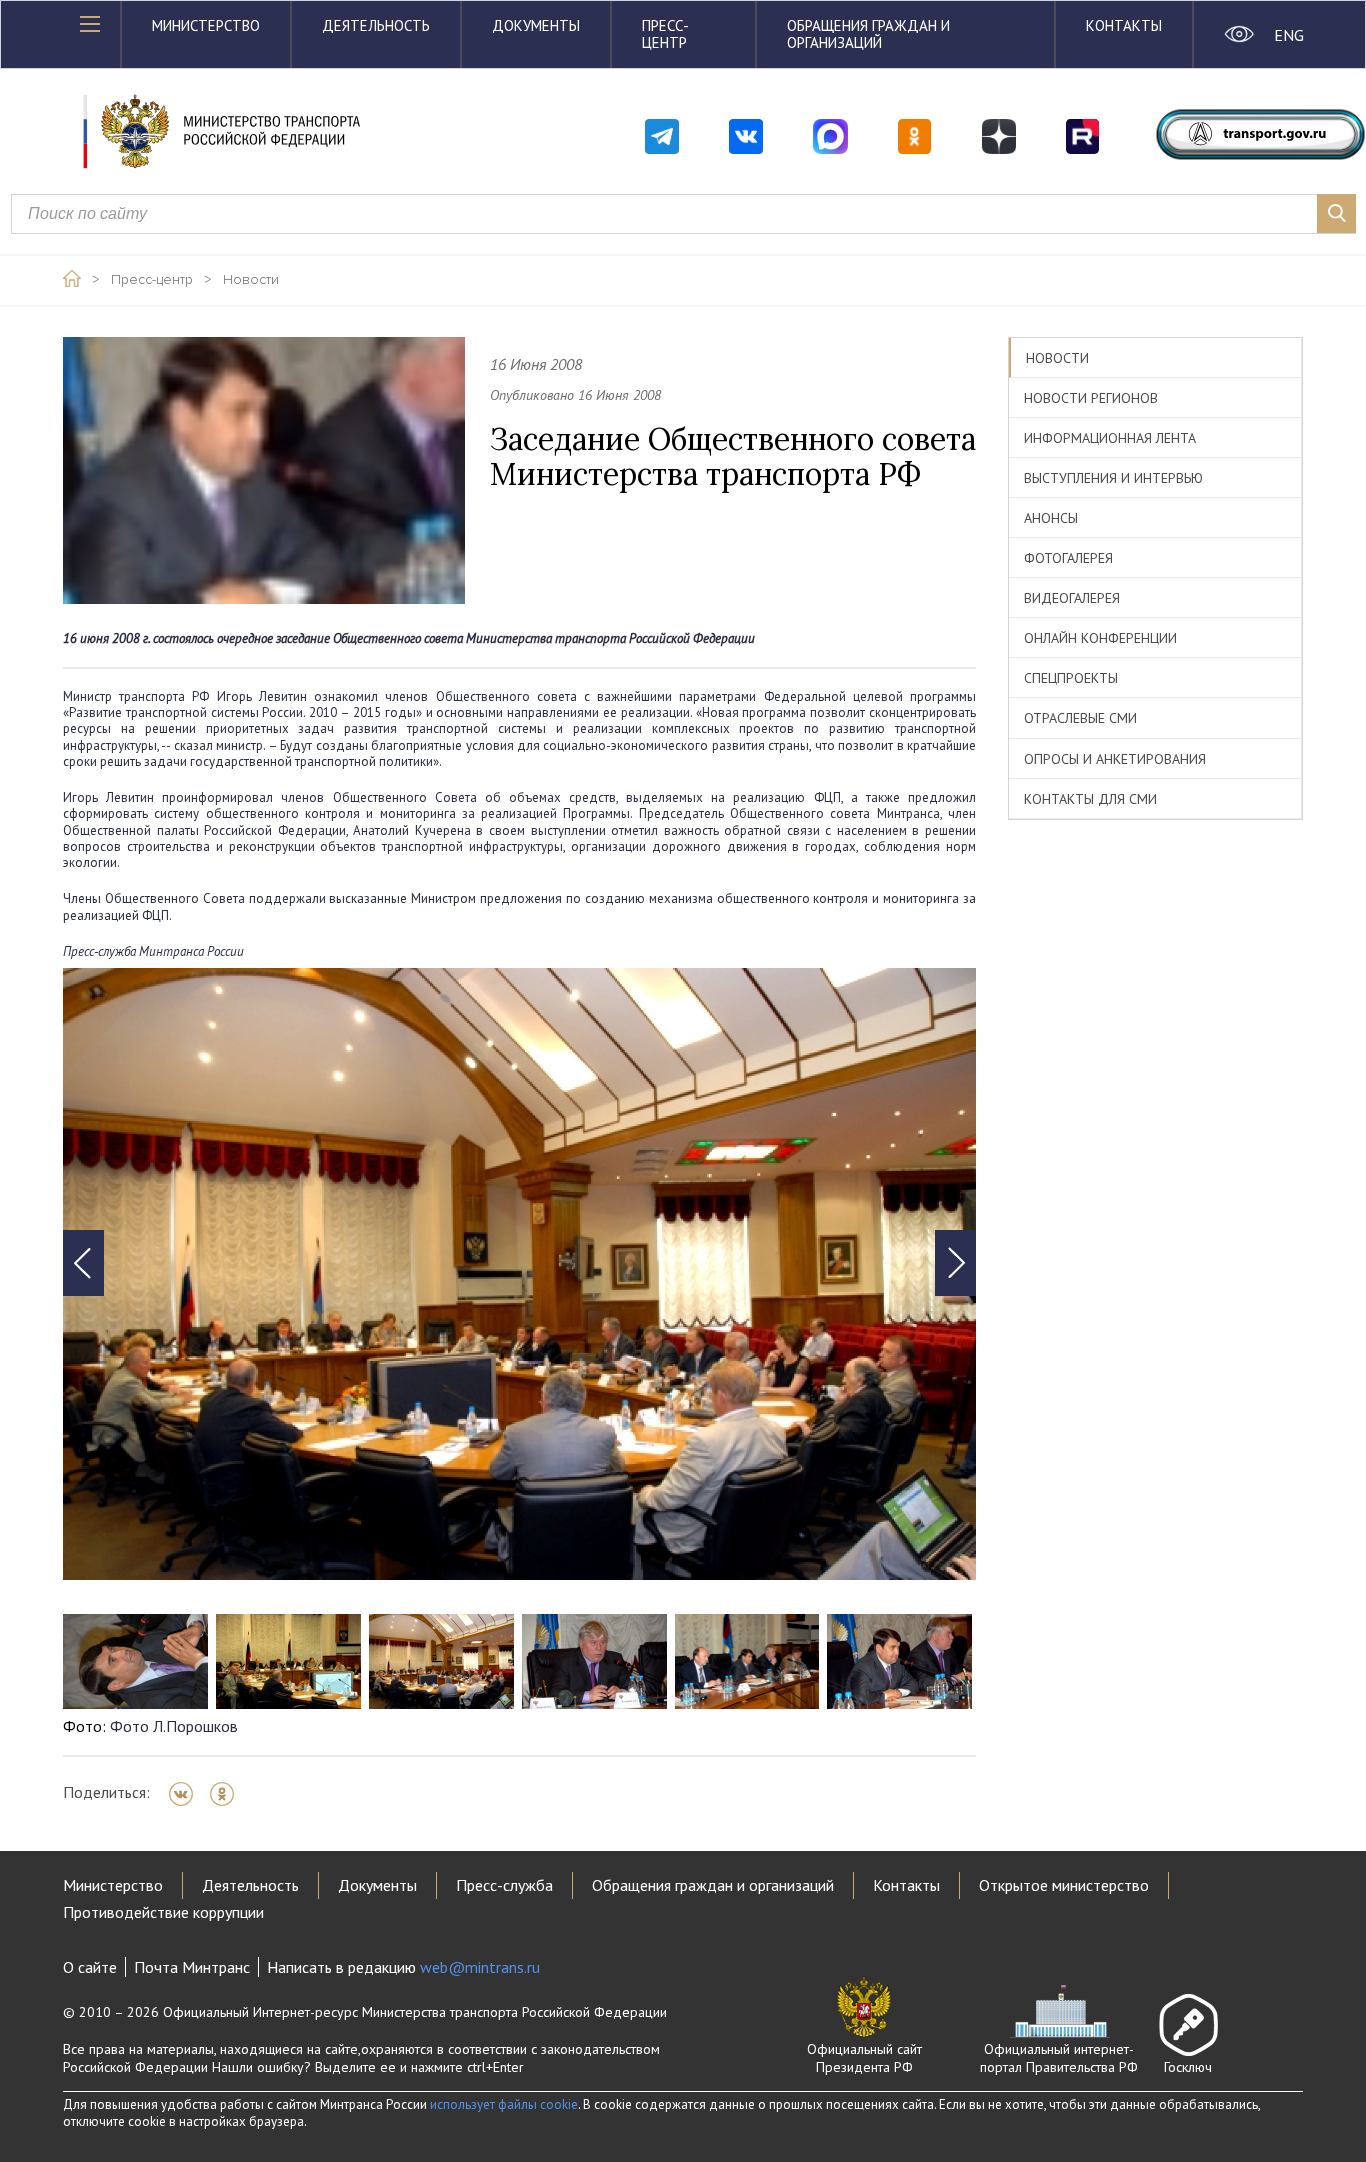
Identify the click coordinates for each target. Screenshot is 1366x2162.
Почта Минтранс (192, 1967)
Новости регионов (1091, 398)
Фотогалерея (1068, 558)
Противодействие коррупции (163, 1912)
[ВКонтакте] (187, 1794)
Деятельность (376, 25)
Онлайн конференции (1100, 638)
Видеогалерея (1072, 598)
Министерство (206, 25)
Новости (251, 280)
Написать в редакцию (403, 1967)
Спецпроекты (1071, 678)
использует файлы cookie (504, 2104)
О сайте (90, 1967)
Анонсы (1051, 518)
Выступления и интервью (1113, 478)
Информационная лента (1110, 438)
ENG (1288, 35)
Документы (536, 25)
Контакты (1124, 25)
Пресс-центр (665, 34)
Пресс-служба (504, 1885)
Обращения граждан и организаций (868, 34)
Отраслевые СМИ (1080, 718)
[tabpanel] (519, 1274)
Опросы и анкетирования (1115, 759)
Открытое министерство (1064, 1885)
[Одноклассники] (228, 1794)
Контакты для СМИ (1090, 799)
